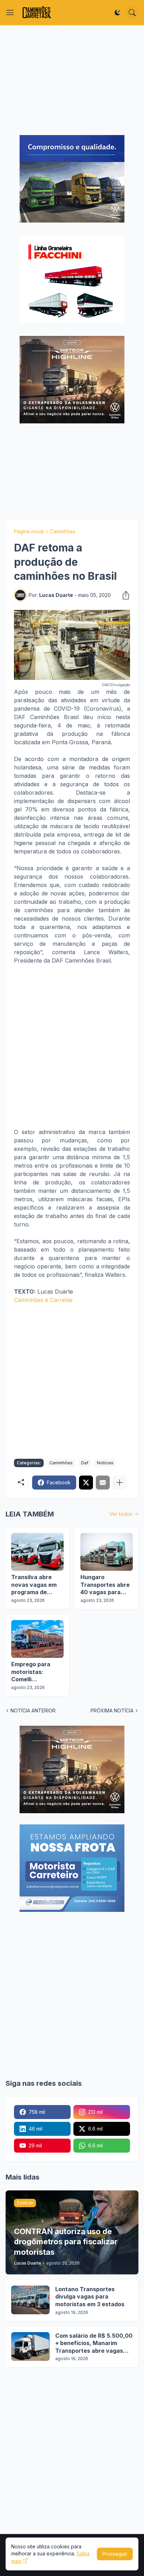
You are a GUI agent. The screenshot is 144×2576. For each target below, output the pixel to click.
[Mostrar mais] (120, 1483)
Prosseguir (115, 2554)
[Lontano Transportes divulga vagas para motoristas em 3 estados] (30, 2300)
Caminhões (63, 531)
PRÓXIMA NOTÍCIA (112, 1711)
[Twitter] (86, 1483)
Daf (85, 1463)
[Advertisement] (72, 80)
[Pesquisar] (132, 13)
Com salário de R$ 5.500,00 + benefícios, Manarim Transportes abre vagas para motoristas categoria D (94, 2343)
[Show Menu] (10, 13)
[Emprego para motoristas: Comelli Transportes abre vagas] (37, 1639)
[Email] (103, 1483)
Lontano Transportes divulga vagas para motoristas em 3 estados (90, 2297)
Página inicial (29, 531)
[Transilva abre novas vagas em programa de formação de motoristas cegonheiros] (37, 1552)
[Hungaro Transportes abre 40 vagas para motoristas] (107, 1552)
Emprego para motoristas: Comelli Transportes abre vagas (36, 1672)
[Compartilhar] (124, 595)
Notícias (105, 1463)
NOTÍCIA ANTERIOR (33, 1711)
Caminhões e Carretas (43, 1300)
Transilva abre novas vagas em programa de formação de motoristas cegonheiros (34, 1585)
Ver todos (121, 1514)
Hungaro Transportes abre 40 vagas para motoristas (105, 1585)
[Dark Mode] (117, 13)
